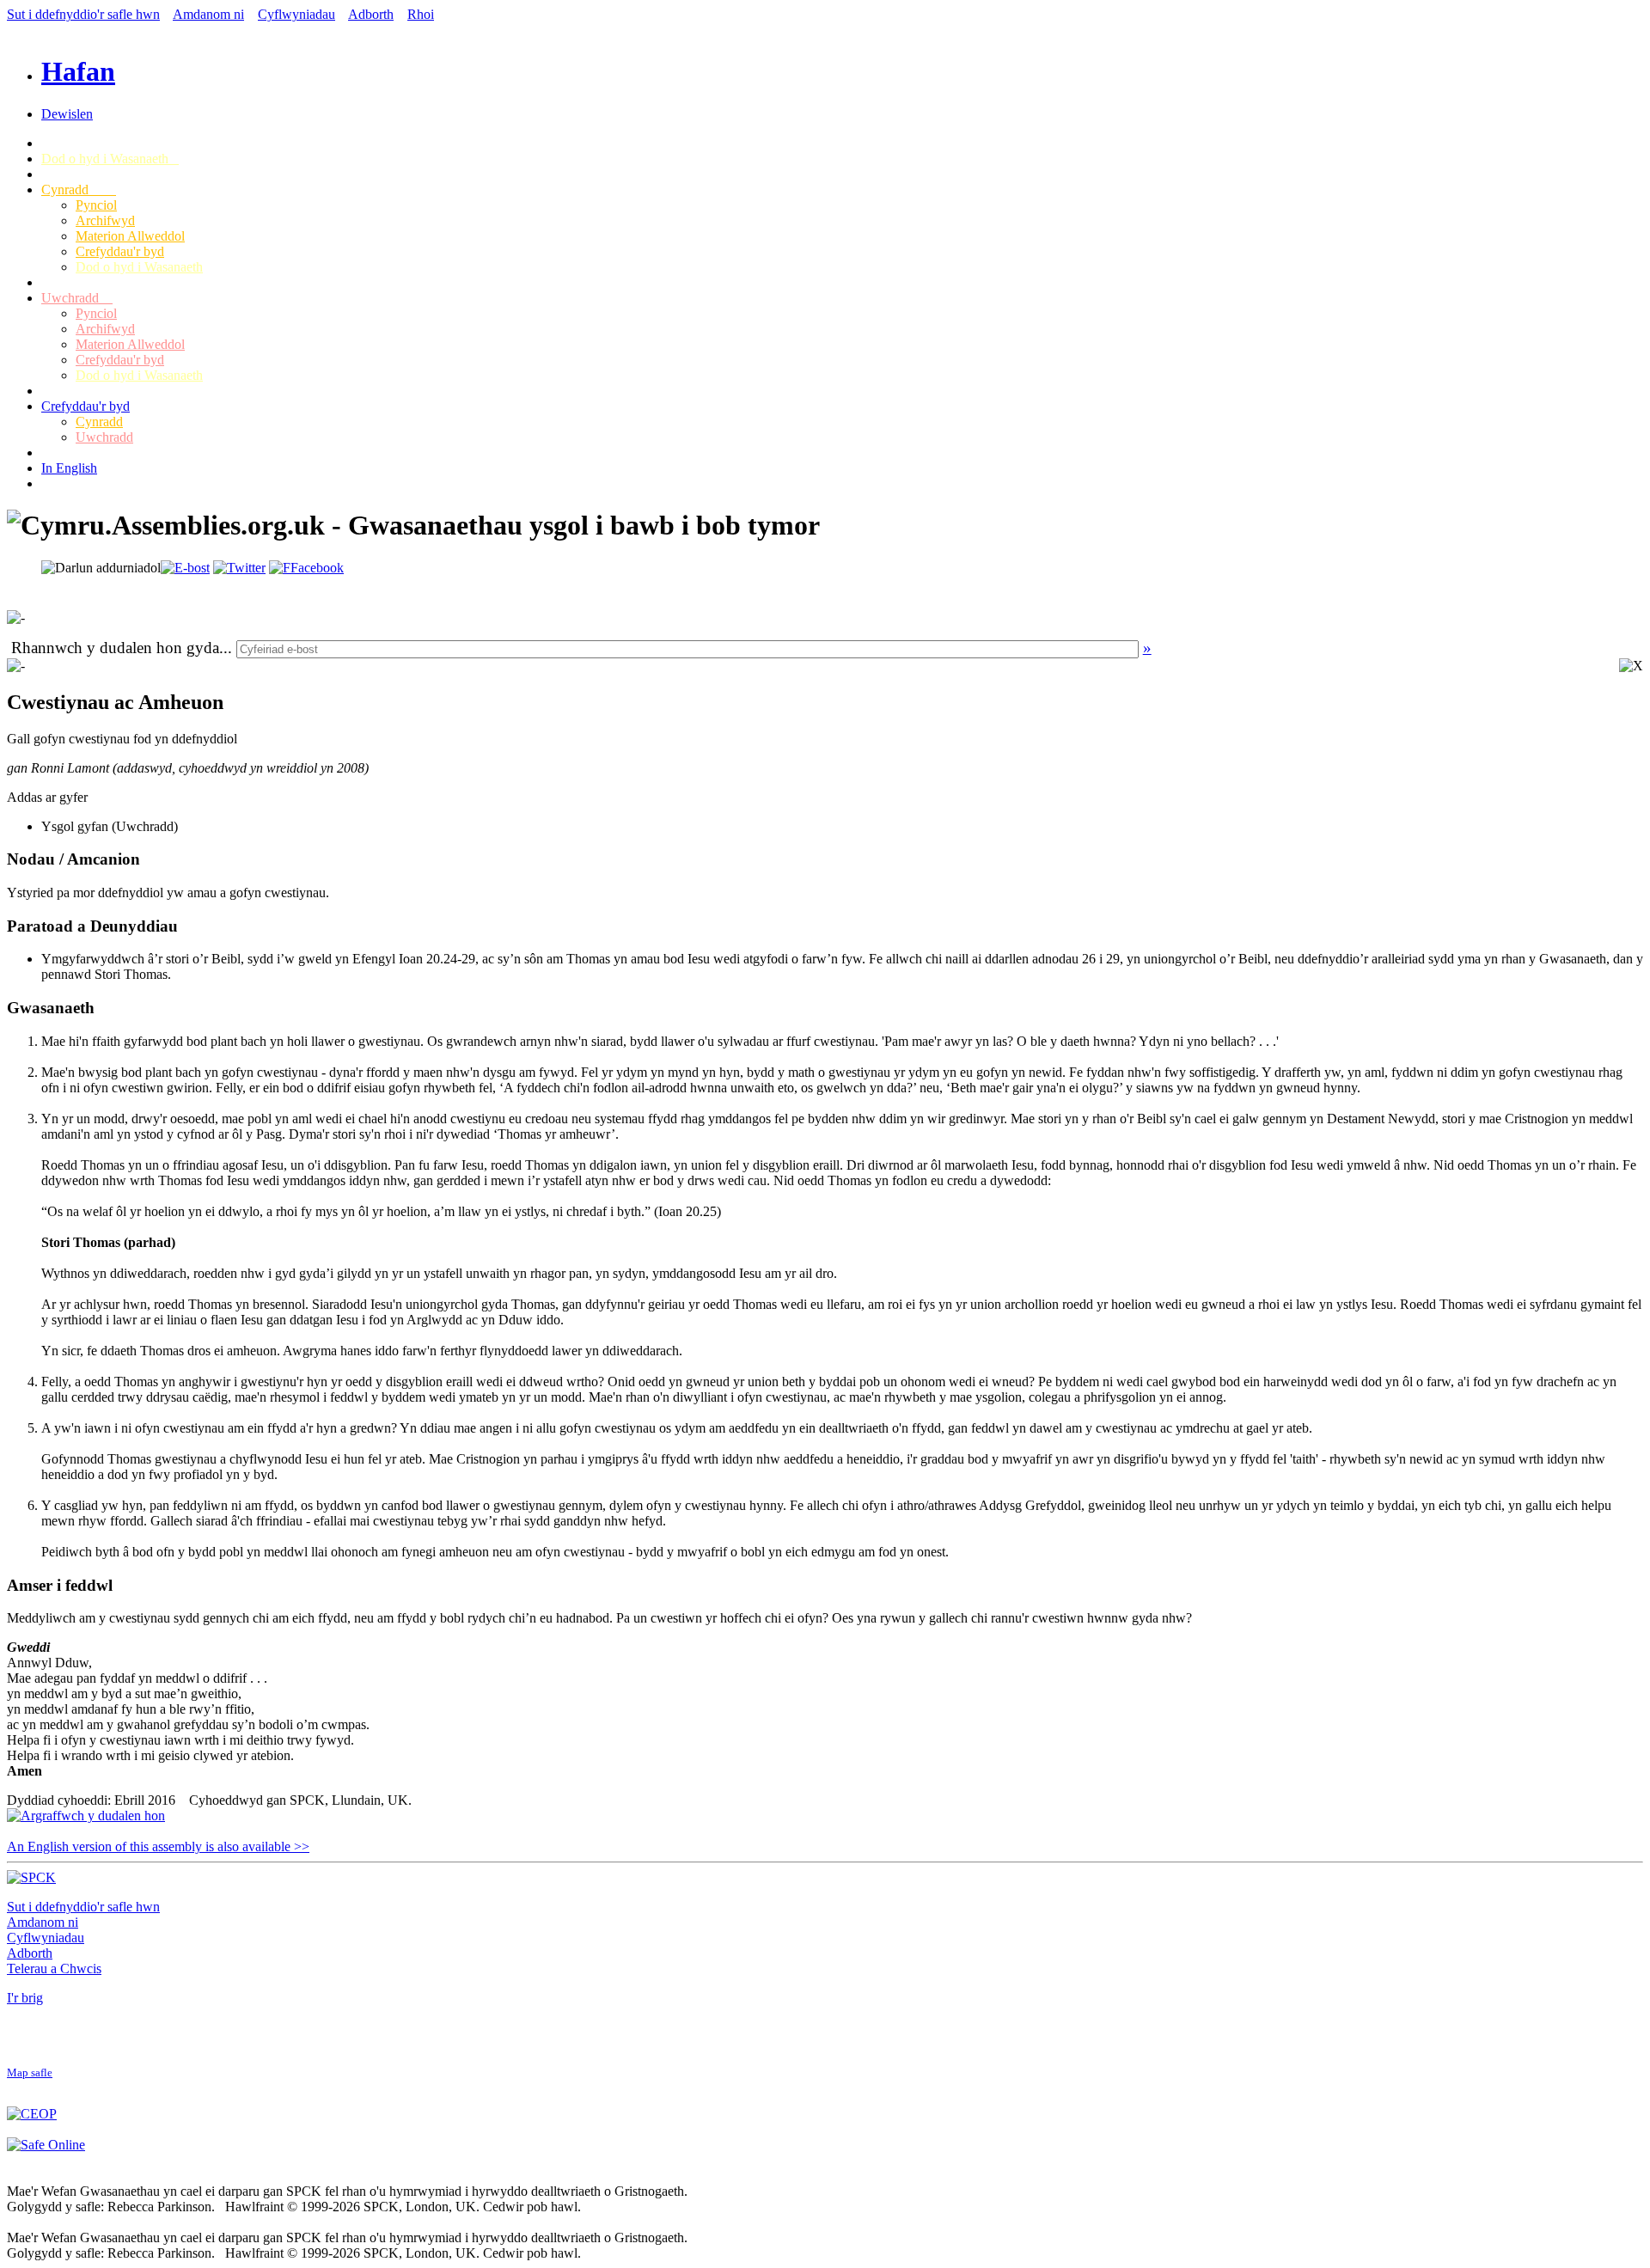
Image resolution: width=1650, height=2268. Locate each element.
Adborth (371, 14)
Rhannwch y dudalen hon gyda (115, 648)
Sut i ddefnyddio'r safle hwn (83, 14)
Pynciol (96, 205)
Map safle (30, 2073)
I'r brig (25, 1998)
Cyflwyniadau (296, 14)
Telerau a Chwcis (54, 1968)
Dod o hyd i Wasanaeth (110, 159)
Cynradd (79, 190)
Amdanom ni (208, 14)
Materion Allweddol (130, 236)
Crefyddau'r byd (120, 251)
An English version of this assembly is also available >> (158, 1846)
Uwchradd (77, 298)
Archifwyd (105, 220)
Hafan (78, 71)
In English (69, 468)
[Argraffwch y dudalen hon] (86, 1816)
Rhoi (421, 14)
